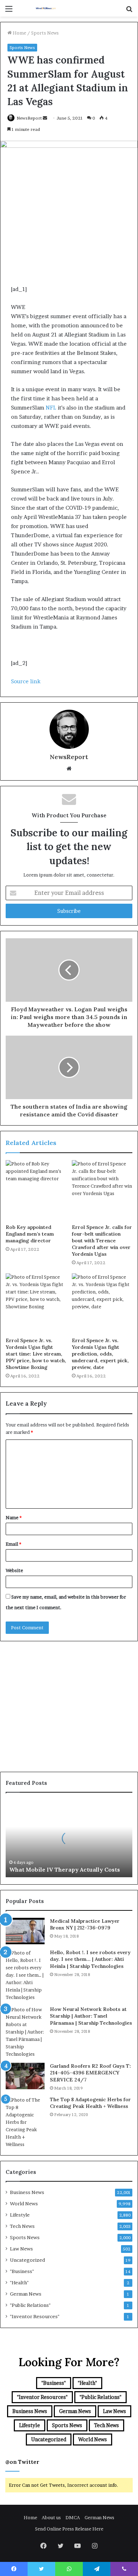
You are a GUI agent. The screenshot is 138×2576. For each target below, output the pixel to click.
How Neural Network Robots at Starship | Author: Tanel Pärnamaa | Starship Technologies (91, 2016)
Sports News (45, 33)
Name (14, 1517)
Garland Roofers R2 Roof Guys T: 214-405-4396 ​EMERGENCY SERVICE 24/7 (90, 2073)
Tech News (22, 2226)
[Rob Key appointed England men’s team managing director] (36, 1190)
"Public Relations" (30, 2305)
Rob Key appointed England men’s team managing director (30, 1234)
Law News (21, 2249)
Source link (26, 681)
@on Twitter (22, 2462)
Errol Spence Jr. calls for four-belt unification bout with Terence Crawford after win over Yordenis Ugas (102, 1241)
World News (24, 2204)
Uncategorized (27, 2260)
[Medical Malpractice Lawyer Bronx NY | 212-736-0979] (25, 1931)
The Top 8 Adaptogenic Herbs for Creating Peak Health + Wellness (90, 2103)
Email (13, 1544)
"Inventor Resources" (35, 2316)
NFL (51, 408)
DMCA (73, 2517)
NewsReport (29, 118)
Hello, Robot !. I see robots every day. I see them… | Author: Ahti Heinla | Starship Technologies (90, 1959)
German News (26, 2294)
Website (14, 1570)
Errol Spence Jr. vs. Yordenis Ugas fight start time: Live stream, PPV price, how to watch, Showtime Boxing (36, 1354)
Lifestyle (20, 2215)
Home (19, 33)
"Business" (22, 2271)
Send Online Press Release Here (69, 2529)
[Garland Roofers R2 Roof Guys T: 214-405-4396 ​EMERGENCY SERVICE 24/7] (25, 2076)
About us (51, 2517)
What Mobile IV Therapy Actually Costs (65, 1869)
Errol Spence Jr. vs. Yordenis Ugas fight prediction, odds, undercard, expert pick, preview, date (100, 1354)
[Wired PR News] (46, 8)
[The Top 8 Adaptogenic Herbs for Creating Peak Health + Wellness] (25, 2122)
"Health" (19, 2283)
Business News (27, 2192)
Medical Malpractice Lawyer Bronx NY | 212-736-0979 (85, 1925)
